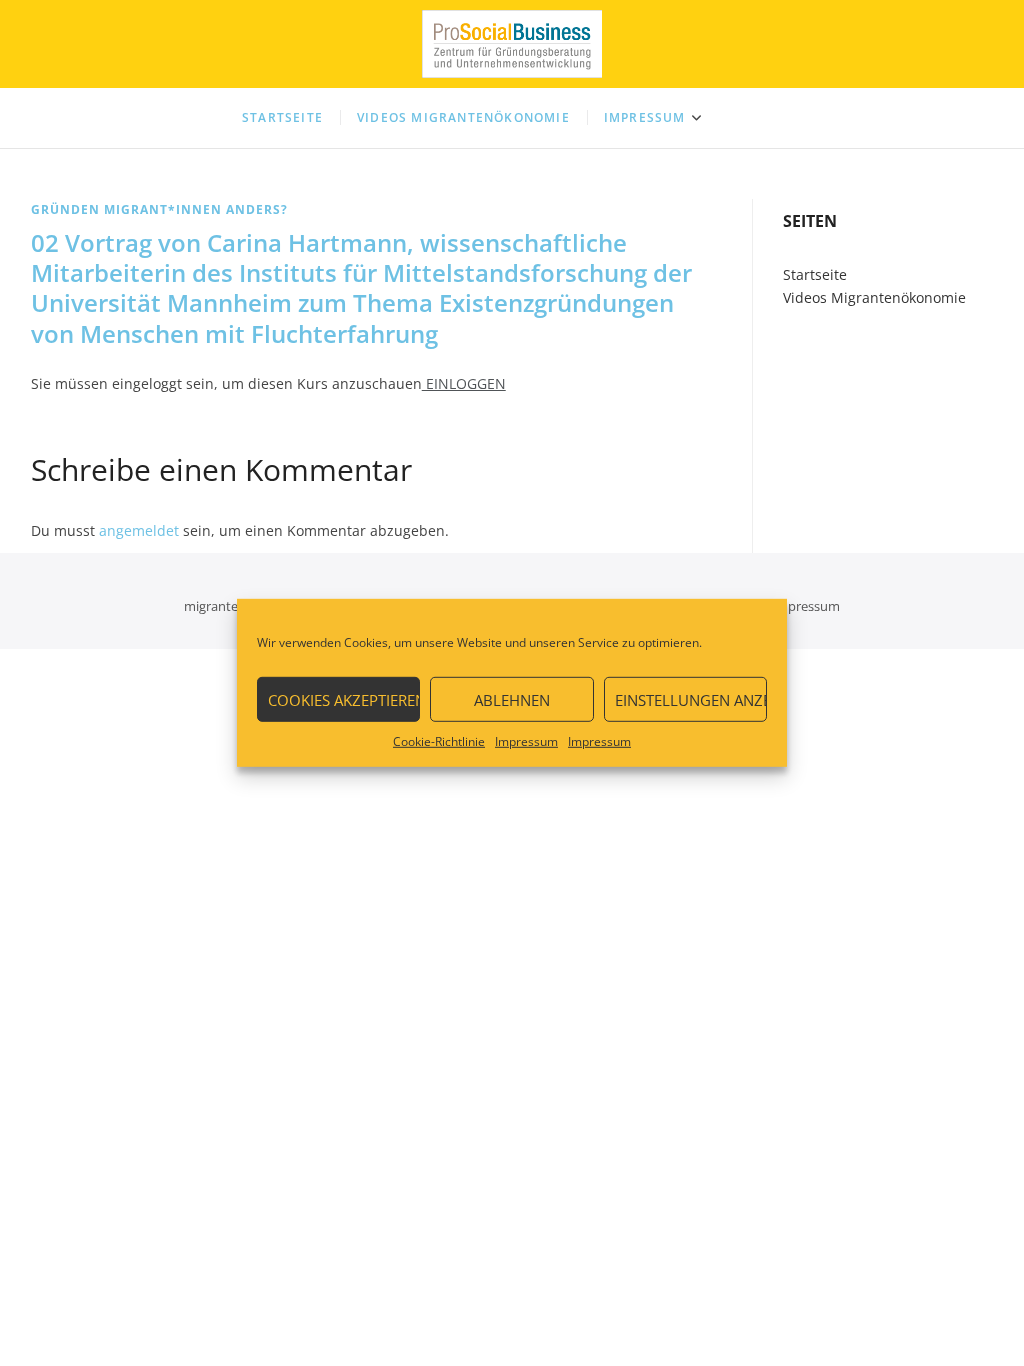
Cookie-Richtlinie (439, 741)
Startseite (282, 117)
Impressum (526, 741)
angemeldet (139, 530)
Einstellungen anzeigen (691, 699)
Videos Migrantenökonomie (463, 117)
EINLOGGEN (464, 383)
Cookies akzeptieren (344, 699)
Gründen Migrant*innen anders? (159, 209)
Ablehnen (512, 699)
